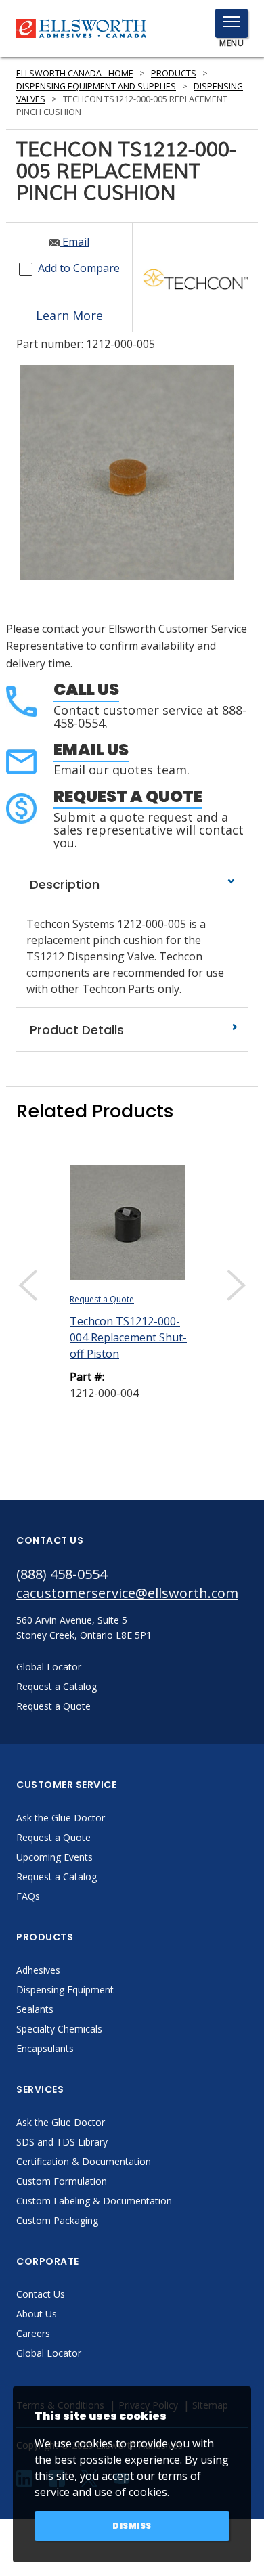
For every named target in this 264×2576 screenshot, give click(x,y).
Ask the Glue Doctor (61, 1818)
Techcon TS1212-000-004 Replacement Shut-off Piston (128, 1337)
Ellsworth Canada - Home (75, 73)
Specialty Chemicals (59, 2029)
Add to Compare (79, 268)
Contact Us (41, 2294)
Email (74, 242)
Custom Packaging (57, 2220)
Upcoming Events (54, 1857)
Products (174, 73)
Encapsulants (45, 2048)
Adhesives (38, 1970)
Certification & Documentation (84, 2161)
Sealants (35, 2009)
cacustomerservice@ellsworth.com (127, 1593)
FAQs (28, 1896)
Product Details (75, 1030)
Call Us (86, 689)
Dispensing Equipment (65, 1990)
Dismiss (132, 2526)
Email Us (91, 750)
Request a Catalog (57, 1877)
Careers (33, 2333)
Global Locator (49, 2353)
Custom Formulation (62, 2181)
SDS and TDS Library (62, 2142)
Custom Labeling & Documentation (94, 2201)
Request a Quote (128, 796)
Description (63, 884)
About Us (37, 2314)
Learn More (69, 315)
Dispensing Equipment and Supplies (96, 86)
